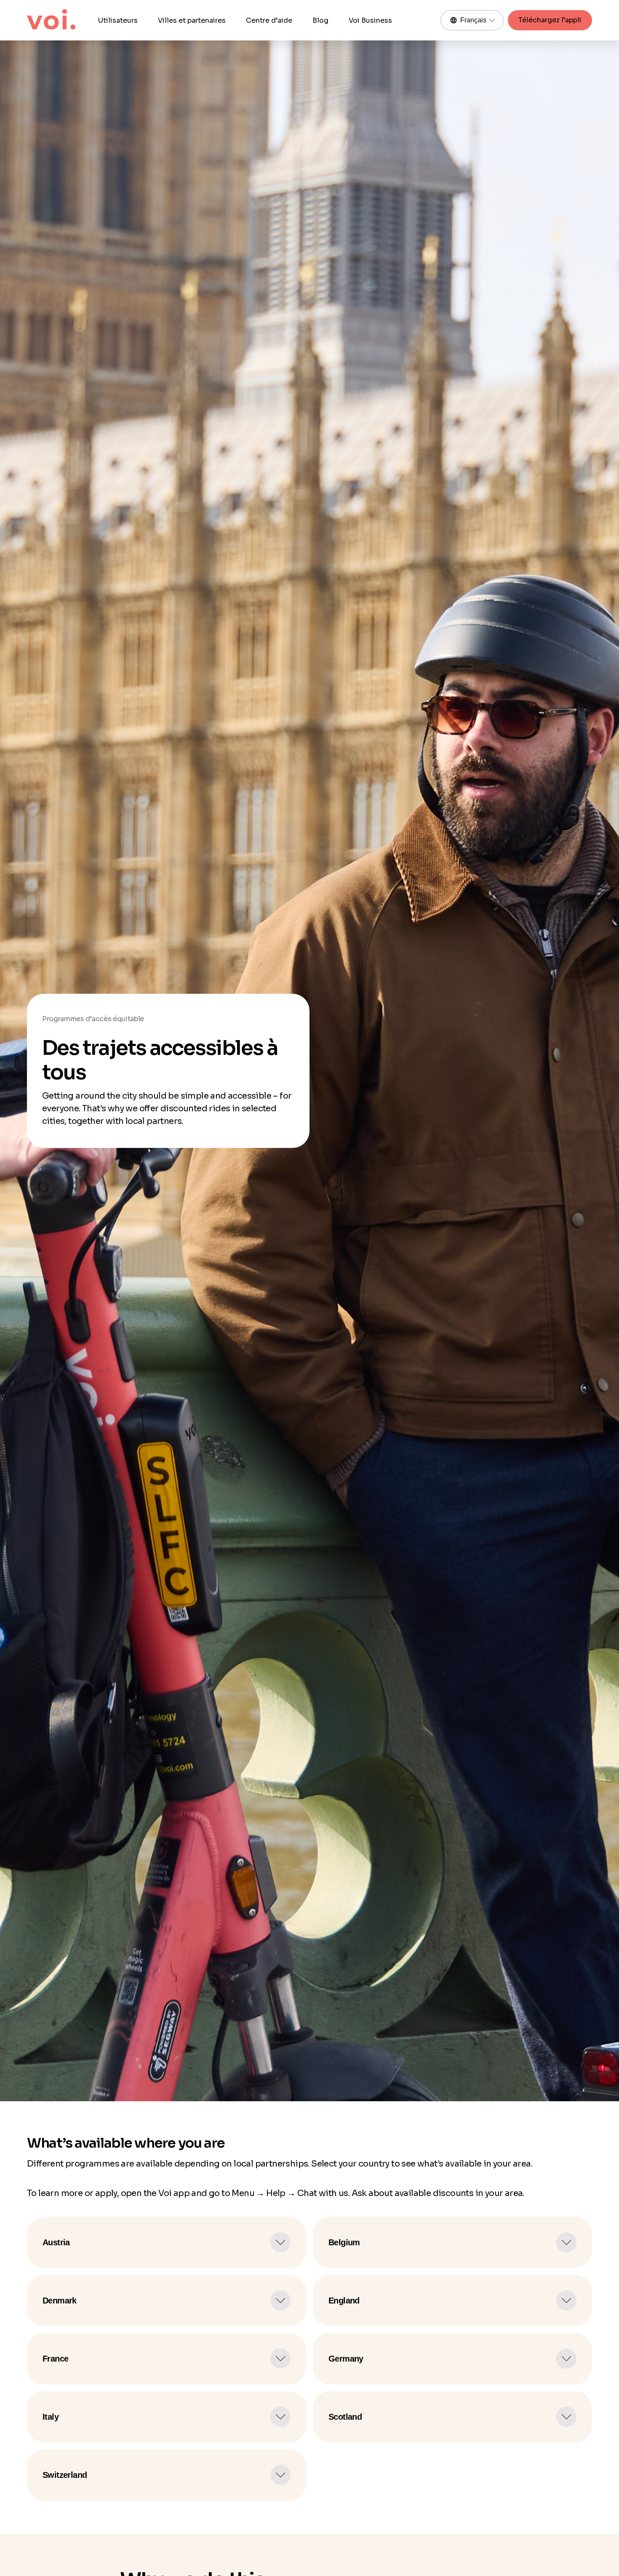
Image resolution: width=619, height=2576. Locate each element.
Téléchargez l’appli (550, 20)
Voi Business (370, 20)
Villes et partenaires (192, 20)
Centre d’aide (269, 20)
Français (473, 20)
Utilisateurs (118, 20)
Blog (320, 20)
